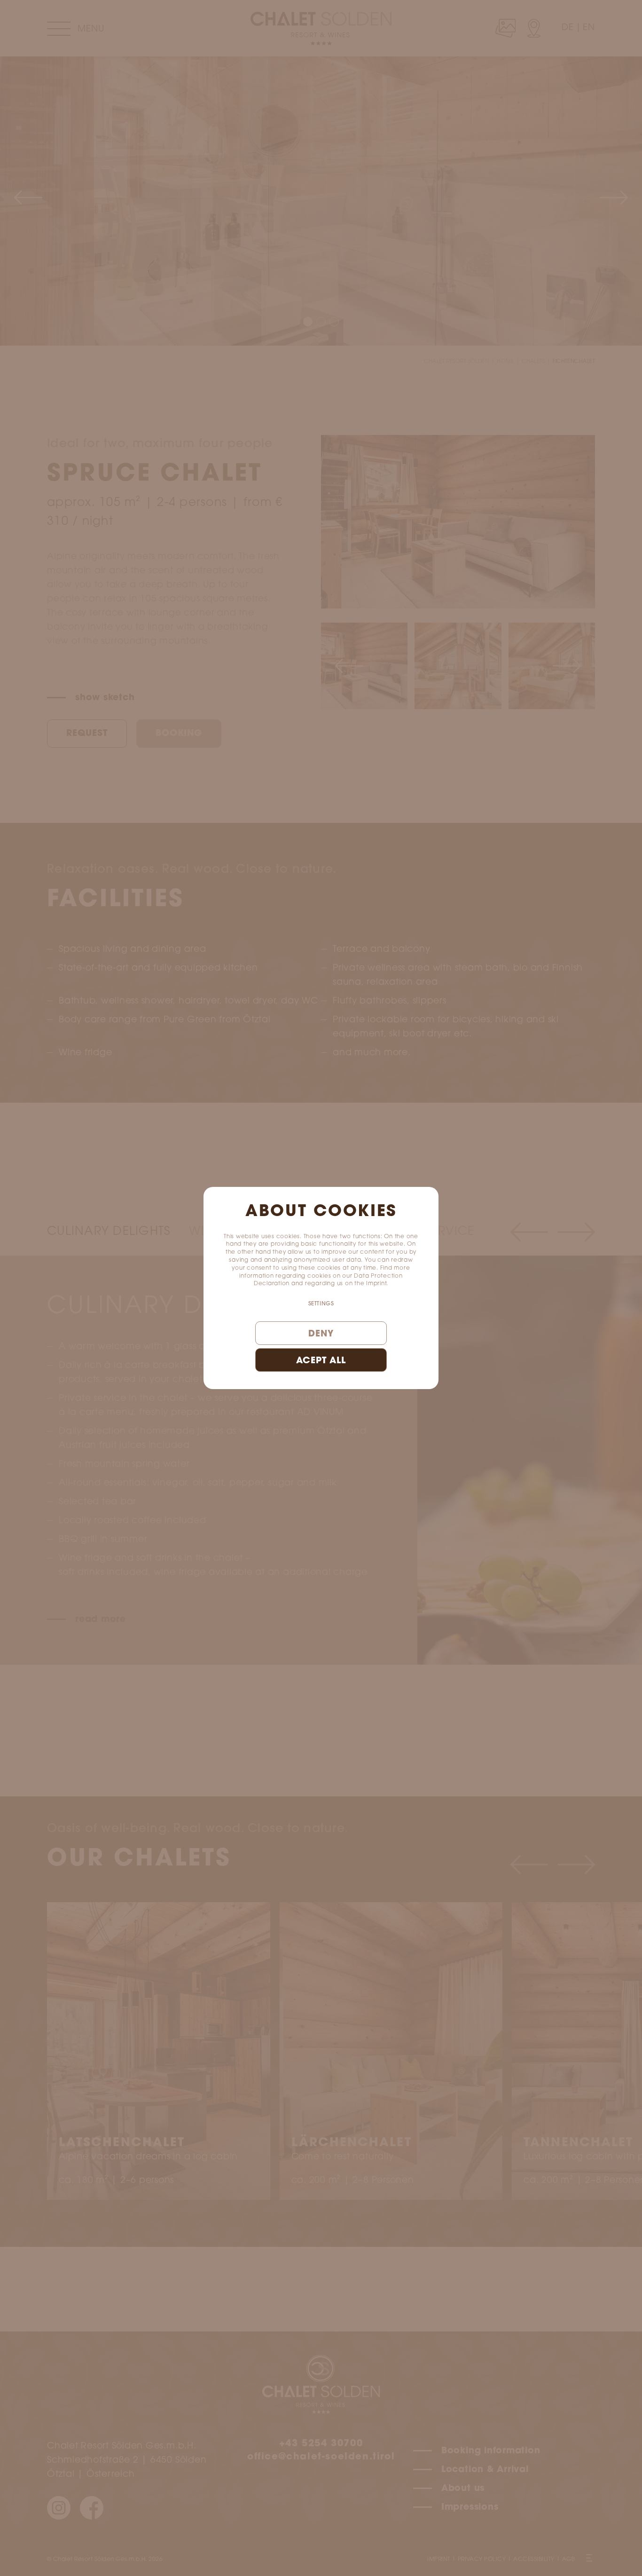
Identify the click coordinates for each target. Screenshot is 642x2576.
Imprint (376, 1284)
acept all (321, 1361)
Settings (321, 1304)
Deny (321, 1334)
